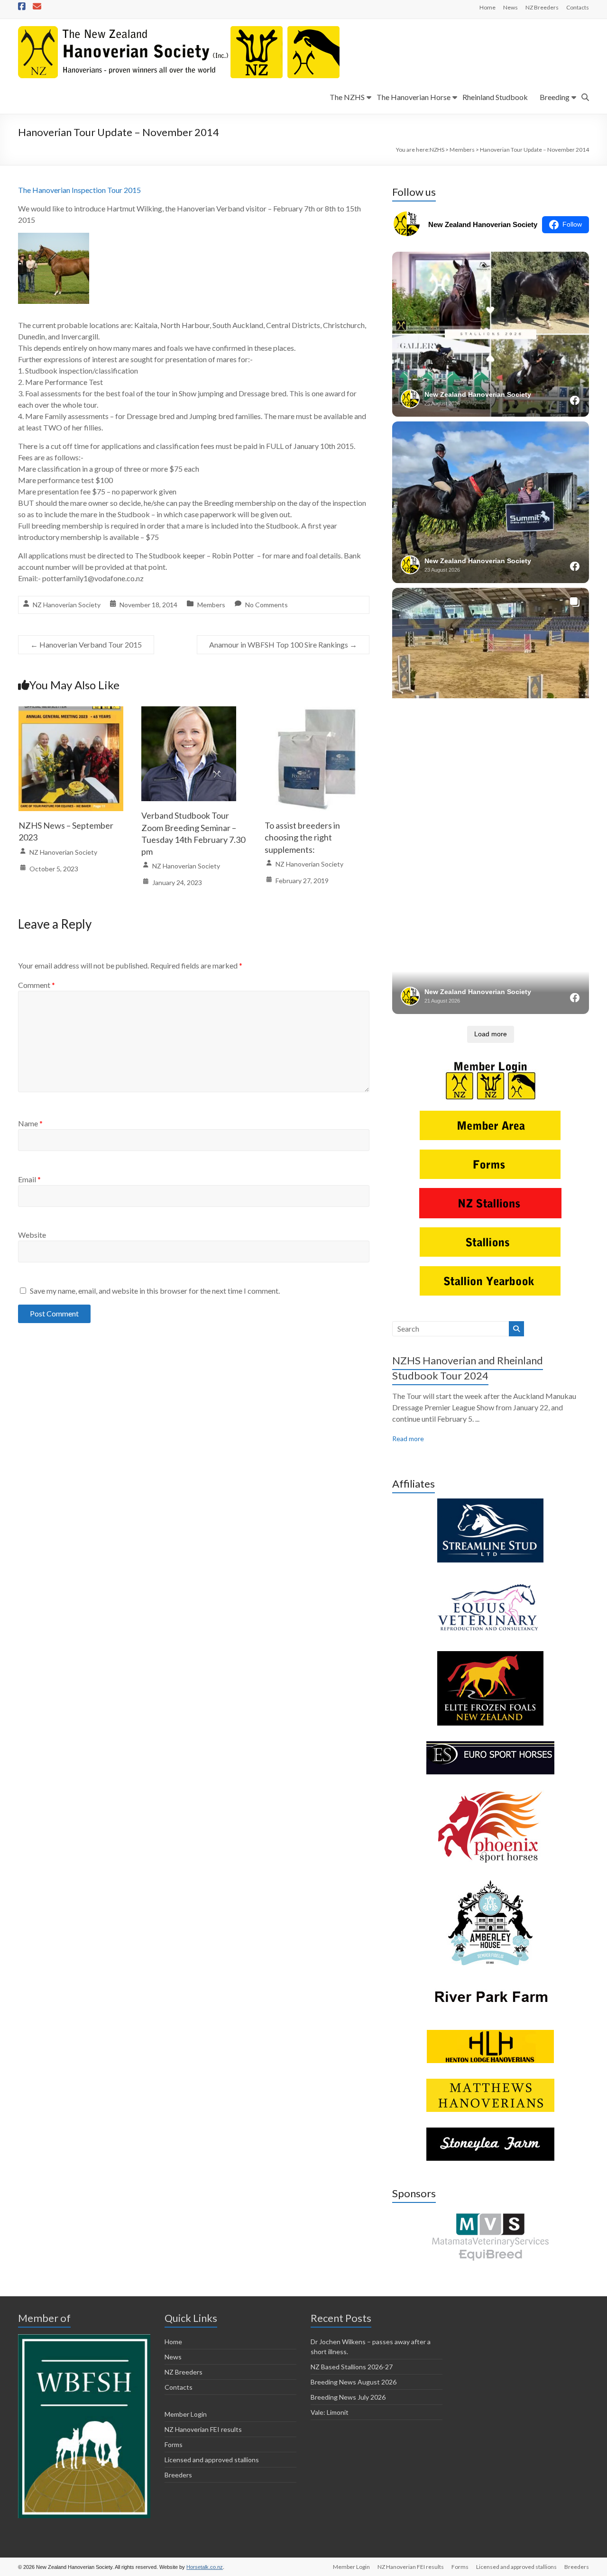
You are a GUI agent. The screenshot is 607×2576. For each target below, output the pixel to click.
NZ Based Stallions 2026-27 (352, 2367)
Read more (408, 1439)
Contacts (578, 7)
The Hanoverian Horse (414, 97)
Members (211, 605)
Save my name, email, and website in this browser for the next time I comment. (155, 1291)
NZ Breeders (542, 7)
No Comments (267, 605)
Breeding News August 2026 (354, 2382)
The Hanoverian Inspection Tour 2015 (79, 190)
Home (487, 7)
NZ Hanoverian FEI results (203, 2429)
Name (30, 1123)
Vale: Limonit (330, 2412)
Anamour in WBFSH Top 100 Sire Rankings (283, 644)
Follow (572, 224)
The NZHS (347, 97)
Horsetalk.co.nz (205, 2567)
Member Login (186, 2414)
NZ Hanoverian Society (67, 605)
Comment (37, 985)
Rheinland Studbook (495, 97)
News (510, 7)
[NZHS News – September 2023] (71, 713)
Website (32, 1235)
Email (29, 1179)
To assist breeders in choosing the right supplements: (302, 837)
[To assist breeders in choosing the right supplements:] (317, 713)
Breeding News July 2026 (348, 2397)
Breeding (555, 97)
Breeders (178, 2475)
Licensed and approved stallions (212, 2460)
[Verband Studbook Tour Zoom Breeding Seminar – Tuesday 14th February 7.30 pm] (189, 713)
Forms (174, 2444)
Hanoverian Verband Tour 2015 (86, 644)
